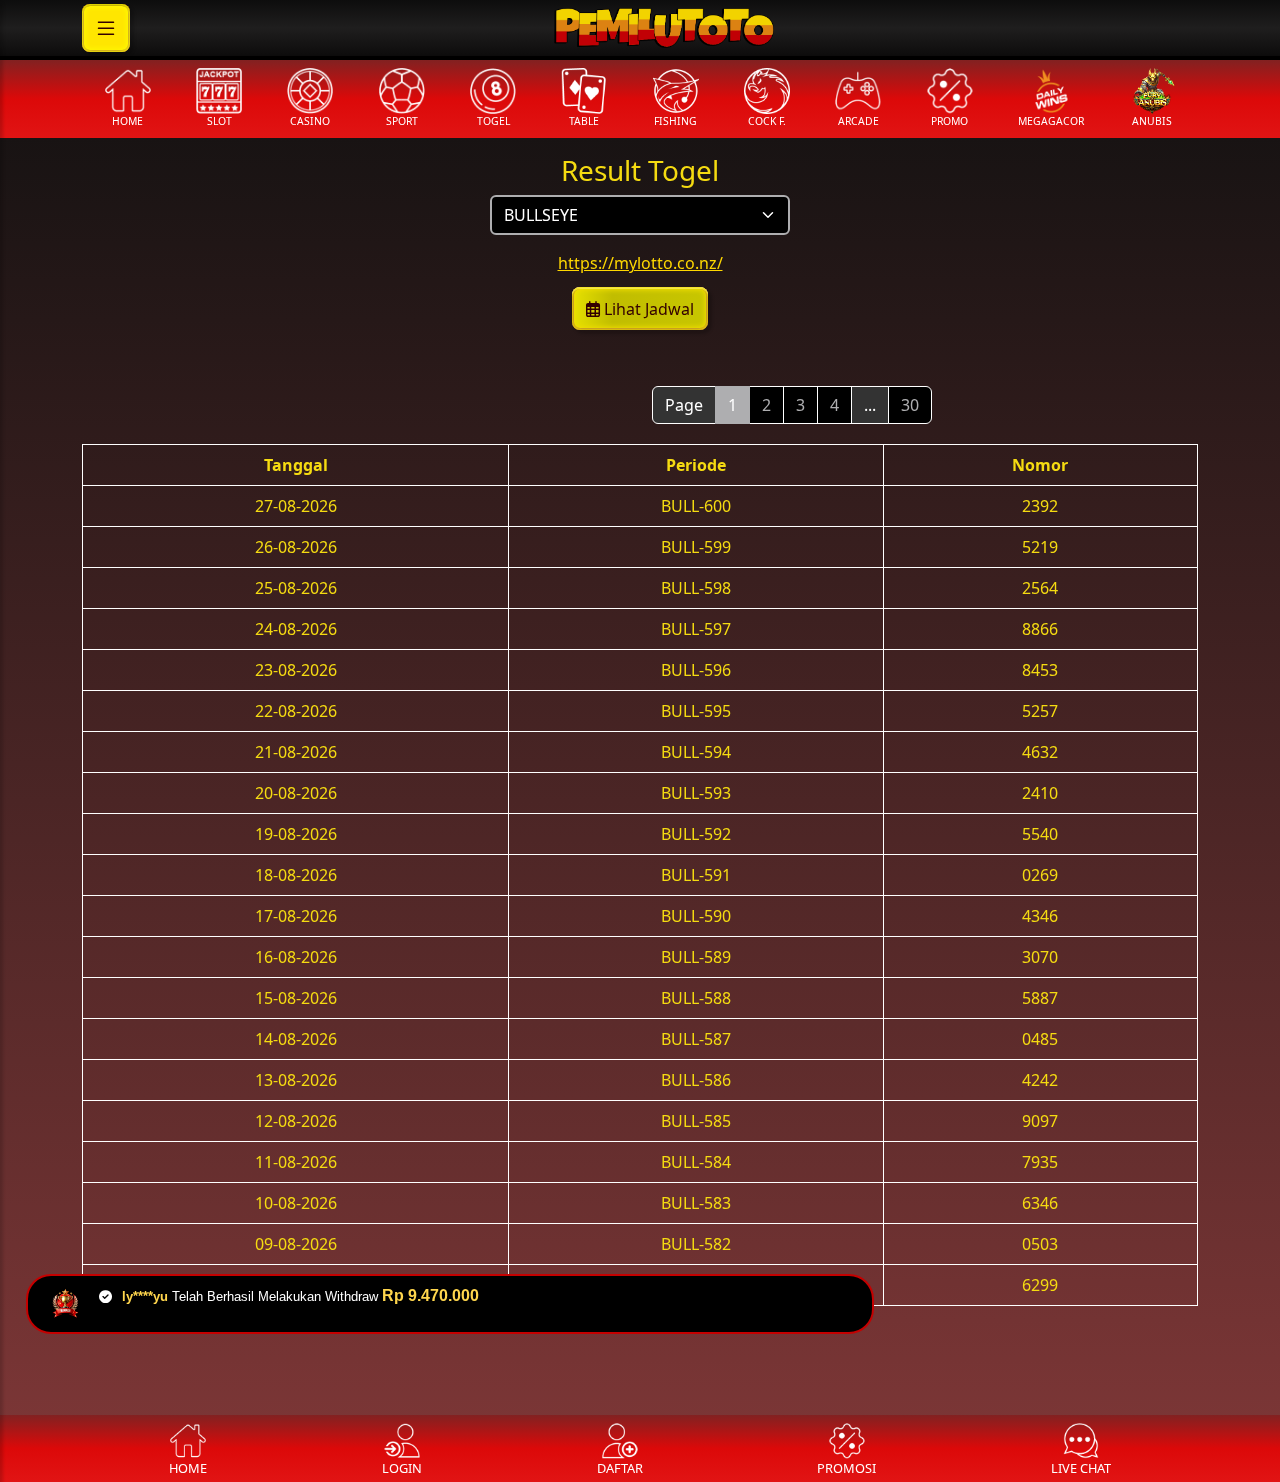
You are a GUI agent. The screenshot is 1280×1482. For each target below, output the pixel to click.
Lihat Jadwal (647, 309)
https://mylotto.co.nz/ (640, 263)
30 (910, 405)
